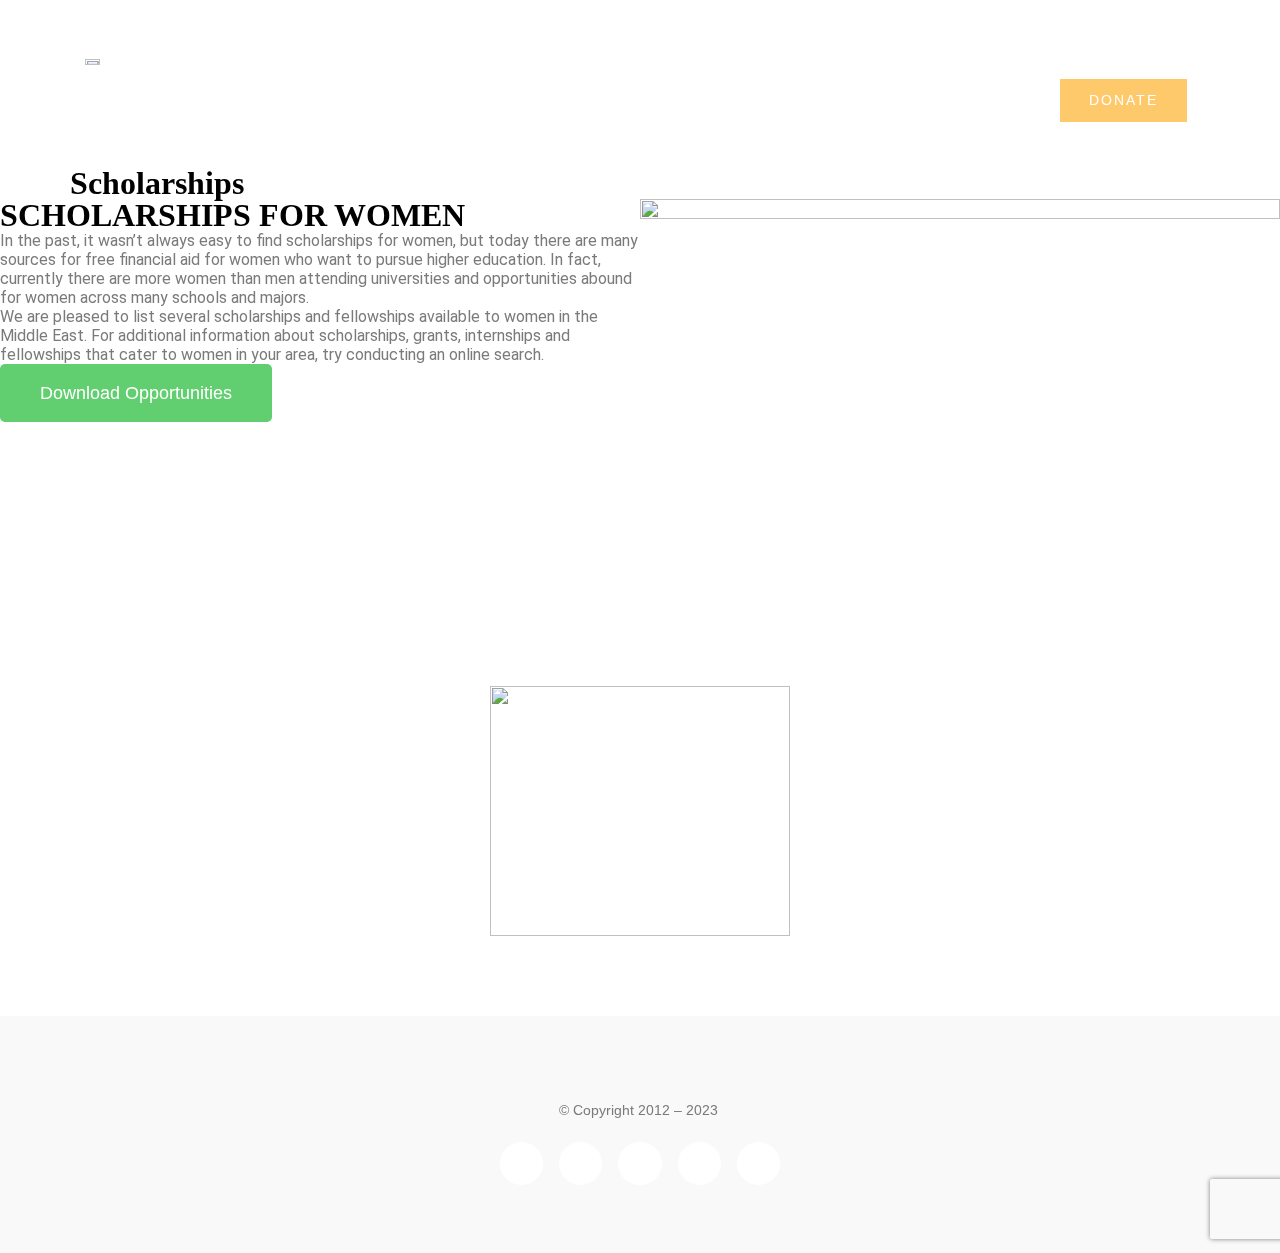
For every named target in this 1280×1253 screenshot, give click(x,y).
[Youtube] (699, 1163)
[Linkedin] (580, 1163)
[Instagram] (758, 1163)
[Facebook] (521, 1163)
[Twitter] (639, 1163)
